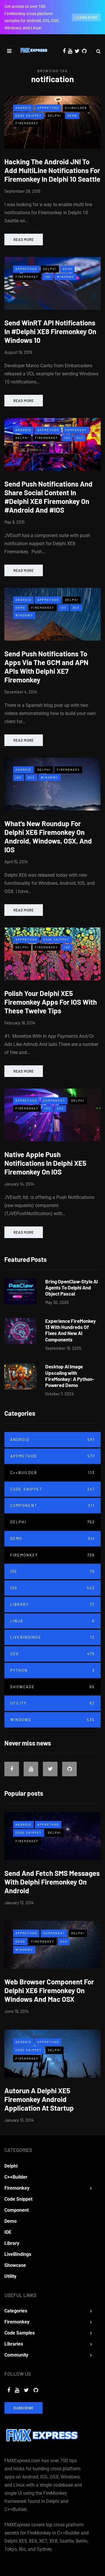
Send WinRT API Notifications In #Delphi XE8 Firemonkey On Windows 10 (50, 331)
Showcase (52, 1687)
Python (52, 1670)
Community (16, 2355)
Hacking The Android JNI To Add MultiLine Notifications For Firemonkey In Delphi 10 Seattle (52, 170)
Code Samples (20, 2333)
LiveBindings (52, 1637)
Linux (52, 1621)
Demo (72, 116)
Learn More (86, 17)
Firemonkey (27, 123)
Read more (24, 239)
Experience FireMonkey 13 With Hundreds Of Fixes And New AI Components (71, 1330)
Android (23, 108)
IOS (67, 438)
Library (52, 1604)
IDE (48, 277)
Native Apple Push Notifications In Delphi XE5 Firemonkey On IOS (45, 1163)
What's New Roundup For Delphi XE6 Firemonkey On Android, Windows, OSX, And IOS (48, 836)
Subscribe (23, 2408)
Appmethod (48, 108)
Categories (16, 2311)
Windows (66, 277)
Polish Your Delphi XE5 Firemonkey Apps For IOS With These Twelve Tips (51, 1002)
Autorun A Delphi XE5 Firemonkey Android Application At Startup (39, 2099)
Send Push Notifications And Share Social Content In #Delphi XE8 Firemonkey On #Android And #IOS (48, 497)
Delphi (55, 116)
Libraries (14, 2344)
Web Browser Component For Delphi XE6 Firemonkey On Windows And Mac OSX (49, 1990)
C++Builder (76, 108)
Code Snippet (29, 116)
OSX (80, 438)
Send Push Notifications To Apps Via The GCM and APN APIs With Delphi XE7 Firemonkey (46, 667)
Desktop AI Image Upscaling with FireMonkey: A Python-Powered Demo (70, 1376)
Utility (52, 1703)
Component (76, 430)
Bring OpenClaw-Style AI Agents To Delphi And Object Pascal (71, 1288)
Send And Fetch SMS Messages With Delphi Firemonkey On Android (52, 1882)
